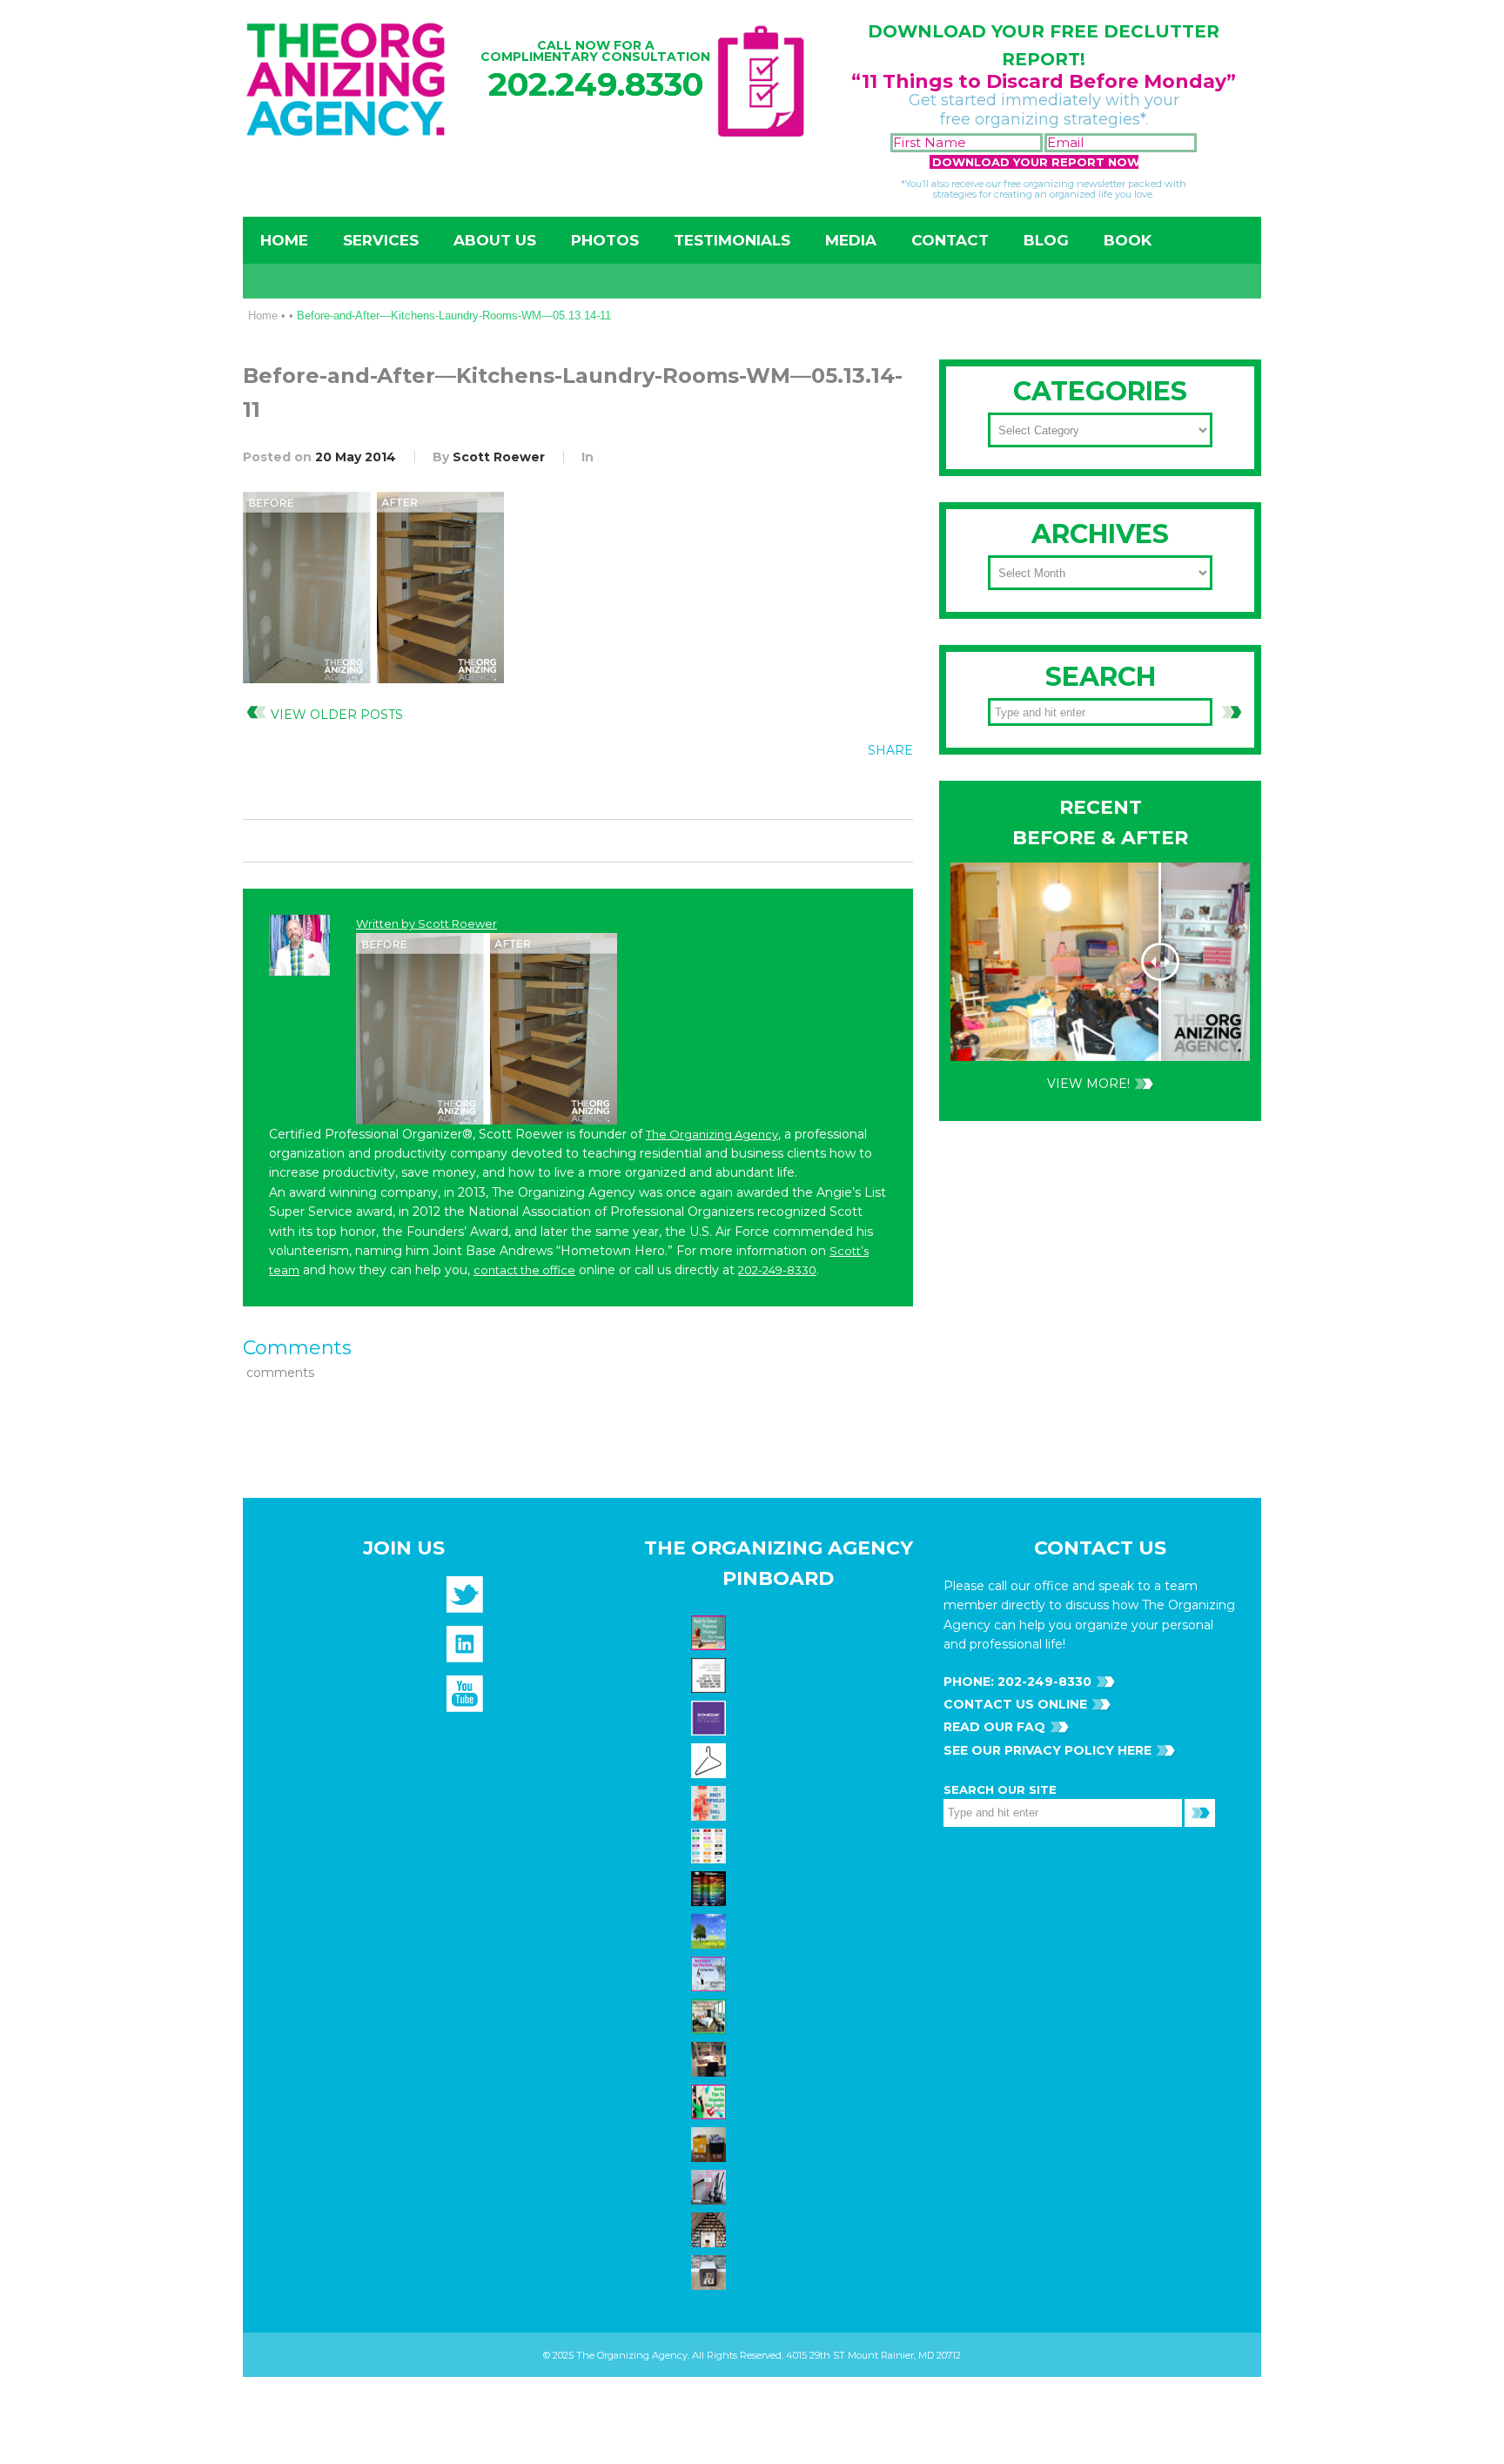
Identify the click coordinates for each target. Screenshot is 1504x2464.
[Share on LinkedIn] (893, 789)
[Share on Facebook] (786, 789)
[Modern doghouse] (711, 2272)
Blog (1046, 240)
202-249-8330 (777, 1270)
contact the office (524, 1270)
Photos (605, 240)
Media (851, 240)
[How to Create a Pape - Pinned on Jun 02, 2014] (711, 1973)
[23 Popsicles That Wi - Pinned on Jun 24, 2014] (711, 1803)
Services (381, 240)
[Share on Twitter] (822, 789)
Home (284, 240)
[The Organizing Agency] (465, 1600)
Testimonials (732, 240)
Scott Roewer (499, 457)
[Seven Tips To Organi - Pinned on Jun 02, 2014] (711, 2101)
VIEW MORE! (1088, 1084)
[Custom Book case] (711, 2229)
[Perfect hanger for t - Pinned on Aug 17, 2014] (711, 1760)
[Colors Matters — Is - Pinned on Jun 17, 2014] (711, 1845)
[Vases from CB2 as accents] (711, 2186)
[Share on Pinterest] (857, 789)
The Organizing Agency (712, 1134)
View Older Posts (337, 715)
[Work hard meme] (711, 1675)
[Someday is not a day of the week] (711, 1717)
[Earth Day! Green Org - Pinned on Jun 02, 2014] (711, 1930)
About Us (495, 240)
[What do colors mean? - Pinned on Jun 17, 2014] (711, 1888)
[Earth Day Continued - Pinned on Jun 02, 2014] (711, 2058)
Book (1128, 240)
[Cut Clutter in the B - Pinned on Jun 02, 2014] (711, 2016)
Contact (950, 240)
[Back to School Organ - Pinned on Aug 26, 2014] (711, 1632)
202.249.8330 (596, 84)
